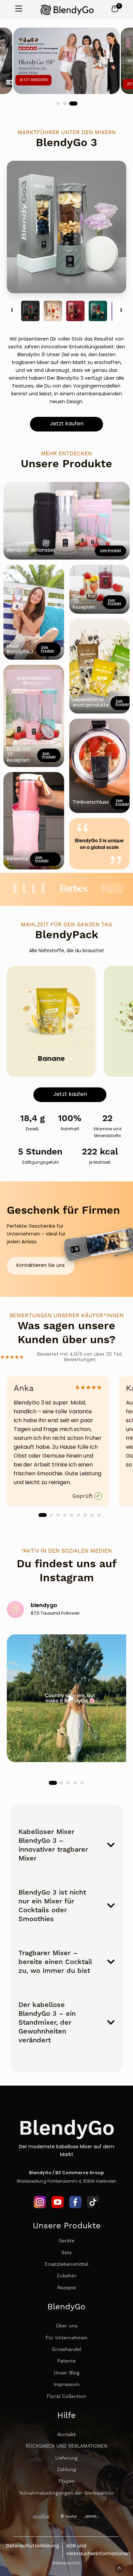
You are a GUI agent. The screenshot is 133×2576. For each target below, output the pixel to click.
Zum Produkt (49, 755)
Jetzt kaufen (67, 424)
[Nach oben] (119, 2569)
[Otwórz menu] (19, 9)
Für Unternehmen (67, 2338)
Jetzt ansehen (32, 80)
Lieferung (66, 2458)
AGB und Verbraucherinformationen (98, 2550)
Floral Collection (66, 2397)
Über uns (67, 2326)
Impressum (66, 2385)
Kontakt (66, 2435)
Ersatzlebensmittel (66, 2264)
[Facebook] (75, 2207)
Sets (66, 2253)
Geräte (66, 2241)
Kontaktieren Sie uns (41, 1266)
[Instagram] (40, 2207)
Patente (66, 2361)
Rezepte (67, 2288)
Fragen (67, 2481)
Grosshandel (66, 2350)
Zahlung (66, 2470)
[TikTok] (93, 2207)
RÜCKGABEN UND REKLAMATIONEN (66, 2446)
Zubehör (67, 2276)
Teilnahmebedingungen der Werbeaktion (66, 2493)
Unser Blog (67, 2373)
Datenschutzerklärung (33, 2546)
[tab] (59, 104)
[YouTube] (58, 2207)
